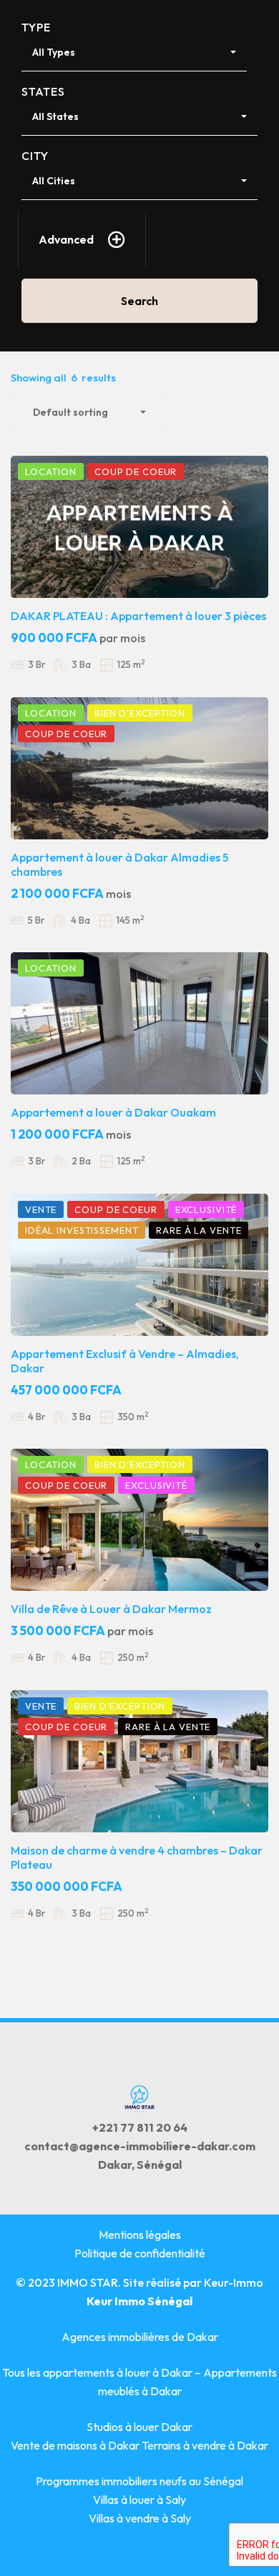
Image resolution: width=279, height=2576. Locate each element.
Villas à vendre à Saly (140, 2518)
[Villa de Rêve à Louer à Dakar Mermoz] (139, 1520)
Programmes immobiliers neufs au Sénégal (139, 2481)
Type (36, 27)
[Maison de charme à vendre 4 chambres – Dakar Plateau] (139, 1761)
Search (139, 301)
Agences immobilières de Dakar (140, 2337)
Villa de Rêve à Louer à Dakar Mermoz (111, 1609)
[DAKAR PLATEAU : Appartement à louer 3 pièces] (139, 527)
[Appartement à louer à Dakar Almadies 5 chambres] (139, 768)
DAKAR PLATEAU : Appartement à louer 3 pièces (138, 616)
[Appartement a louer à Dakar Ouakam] (139, 1023)
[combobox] (134, 53)
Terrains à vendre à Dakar (205, 2445)
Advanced (66, 239)
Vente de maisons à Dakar (76, 2445)
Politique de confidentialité (140, 2253)
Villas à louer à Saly (139, 2500)
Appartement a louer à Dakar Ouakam (113, 1112)
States (43, 91)
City (35, 156)
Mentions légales (140, 2235)
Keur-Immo (234, 2282)
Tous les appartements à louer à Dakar (97, 2372)
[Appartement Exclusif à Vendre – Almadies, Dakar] (139, 1265)
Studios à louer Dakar (139, 2427)
